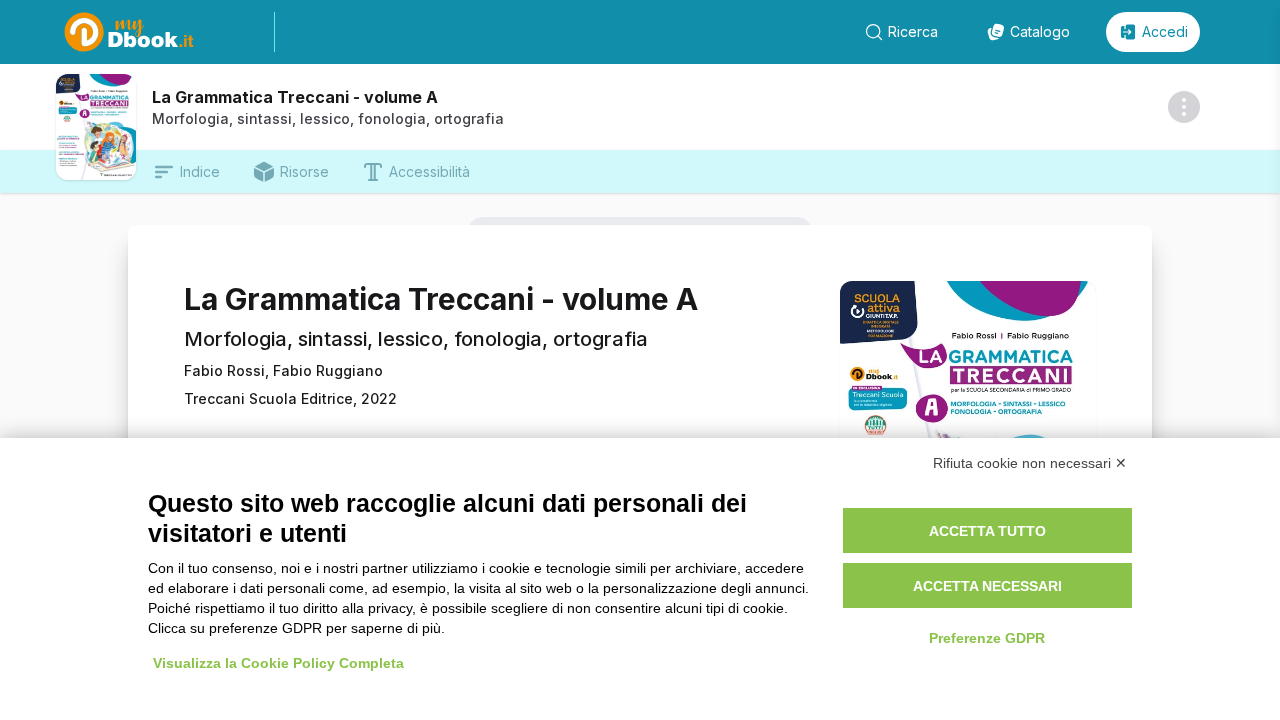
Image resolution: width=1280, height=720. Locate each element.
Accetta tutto (987, 531)
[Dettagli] (1184, 107)
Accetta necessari (987, 586)
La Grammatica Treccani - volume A (295, 97)
